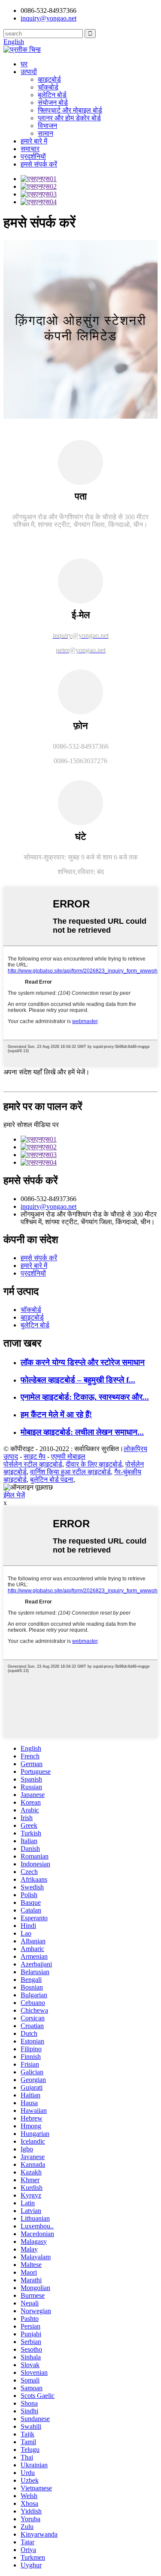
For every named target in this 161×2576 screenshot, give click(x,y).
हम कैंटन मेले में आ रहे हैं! (56, 1414)
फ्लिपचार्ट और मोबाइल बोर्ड (70, 110)
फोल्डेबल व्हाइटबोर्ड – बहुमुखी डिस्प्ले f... (78, 1380)
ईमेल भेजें (14, 1495)
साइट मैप (35, 1456)
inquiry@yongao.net (49, 18)
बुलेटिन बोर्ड (52, 95)
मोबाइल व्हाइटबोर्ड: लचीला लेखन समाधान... (82, 1432)
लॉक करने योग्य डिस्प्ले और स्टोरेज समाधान (83, 1362)
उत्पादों (29, 72)
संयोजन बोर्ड (53, 103)
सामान (46, 133)
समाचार (30, 149)
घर (24, 64)
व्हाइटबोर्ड (49, 79)
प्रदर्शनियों (33, 156)
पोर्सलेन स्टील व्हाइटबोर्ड (33, 1464)
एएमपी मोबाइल (68, 1456)
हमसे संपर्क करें (39, 164)
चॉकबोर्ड (48, 87)
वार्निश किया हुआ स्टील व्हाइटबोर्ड (70, 1472)
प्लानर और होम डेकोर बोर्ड (69, 118)
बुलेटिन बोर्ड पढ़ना (52, 1480)
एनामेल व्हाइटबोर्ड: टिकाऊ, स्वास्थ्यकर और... (85, 1397)
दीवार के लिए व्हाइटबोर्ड (94, 1464)
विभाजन (47, 126)
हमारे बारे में (34, 141)
